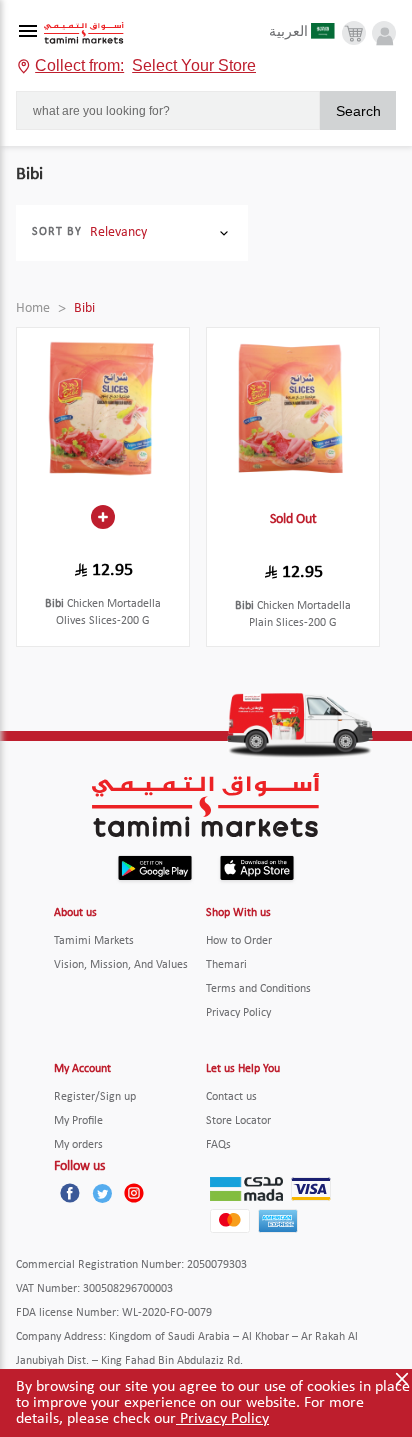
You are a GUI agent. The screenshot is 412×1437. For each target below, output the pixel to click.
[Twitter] (102, 1193)
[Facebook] (70, 1193)
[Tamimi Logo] (84, 33)
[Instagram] (134, 1193)
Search (358, 111)
